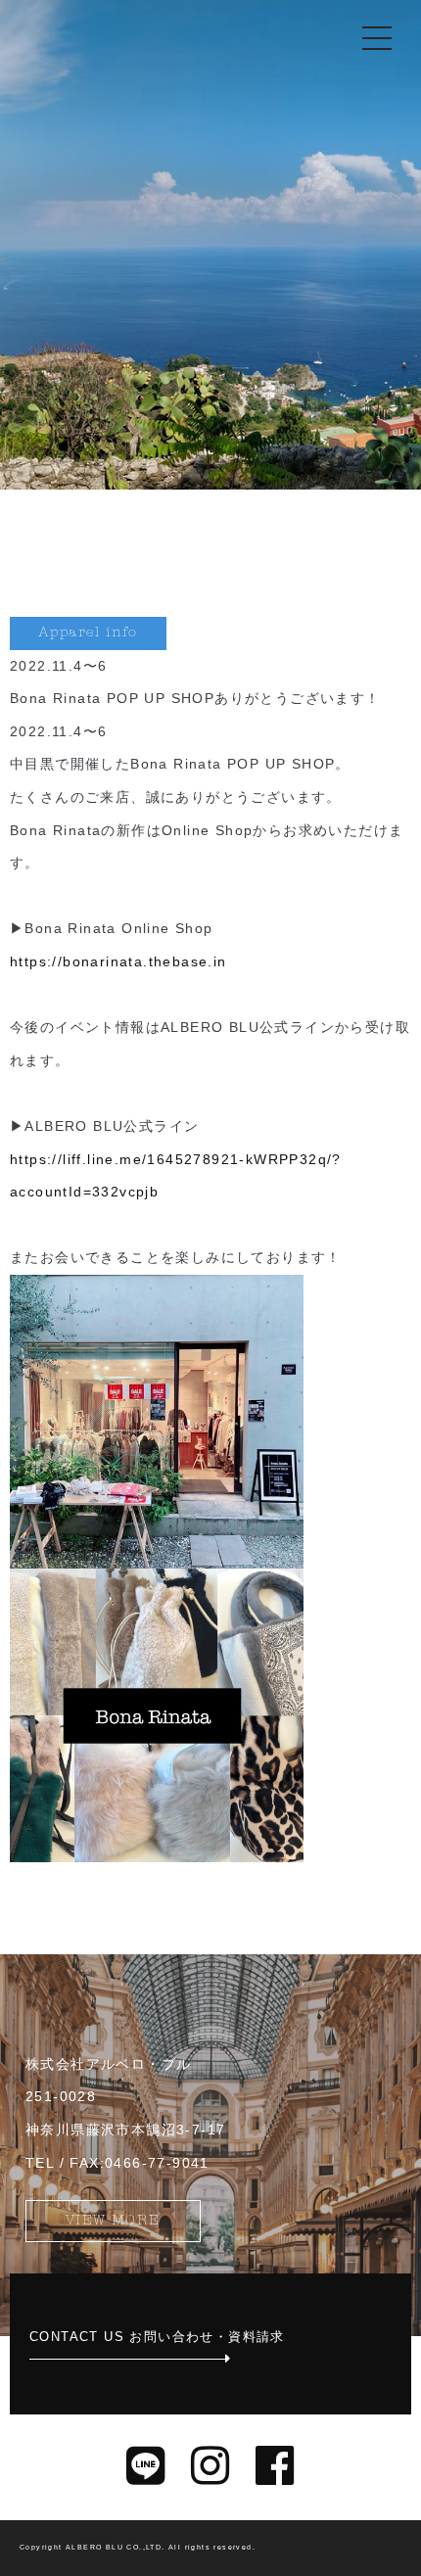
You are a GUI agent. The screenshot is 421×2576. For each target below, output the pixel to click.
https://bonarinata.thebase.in (118, 961)
